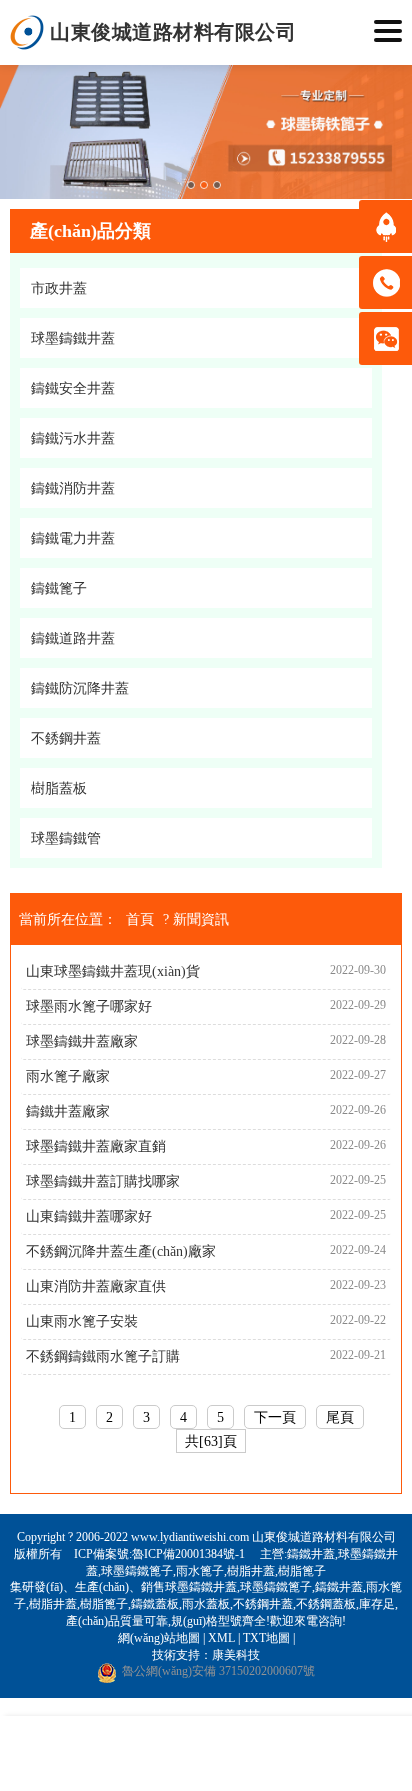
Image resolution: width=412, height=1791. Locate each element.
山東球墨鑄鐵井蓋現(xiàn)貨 (113, 971)
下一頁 (275, 1417)
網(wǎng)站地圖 (159, 1638)
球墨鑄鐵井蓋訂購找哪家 (103, 1181)
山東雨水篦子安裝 (82, 1321)
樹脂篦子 (302, 1571)
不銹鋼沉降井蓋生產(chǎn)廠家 (121, 1251)
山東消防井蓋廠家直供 (96, 1286)
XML (221, 1638)
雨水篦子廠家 (68, 1076)
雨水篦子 (200, 1571)
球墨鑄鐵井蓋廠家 (82, 1041)
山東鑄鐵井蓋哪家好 (89, 1216)
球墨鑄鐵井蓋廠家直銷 (96, 1146)
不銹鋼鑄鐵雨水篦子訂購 (103, 1356)
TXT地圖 (266, 1638)
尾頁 (340, 1417)
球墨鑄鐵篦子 (137, 1571)
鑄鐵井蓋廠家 (68, 1111)
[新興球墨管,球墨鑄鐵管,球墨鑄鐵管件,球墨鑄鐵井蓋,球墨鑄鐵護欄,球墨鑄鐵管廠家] (27, 32)
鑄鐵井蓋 (311, 1554)
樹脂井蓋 (251, 1571)
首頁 (140, 919)
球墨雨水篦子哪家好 (89, 1006)
